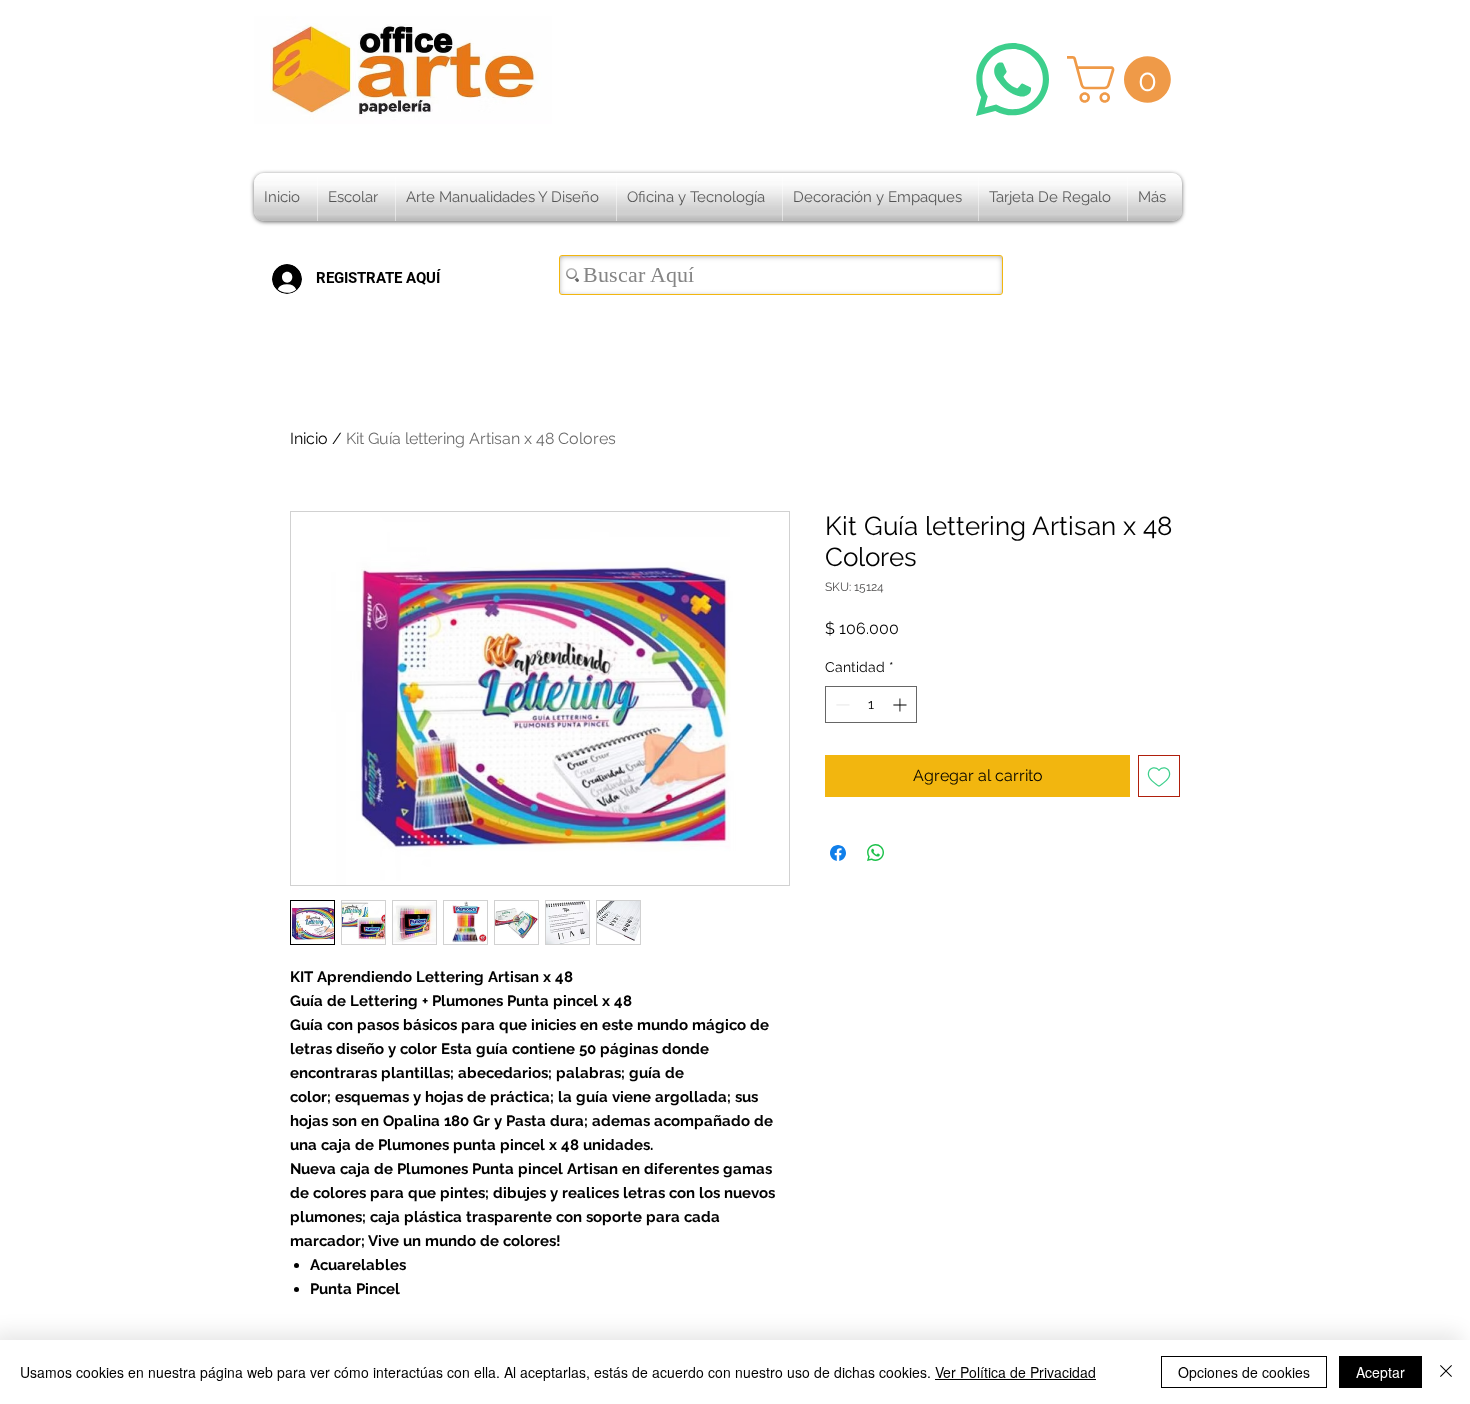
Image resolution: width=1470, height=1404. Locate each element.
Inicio (309, 438)
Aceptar (1380, 1372)
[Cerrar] (1446, 1372)
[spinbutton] (871, 704)
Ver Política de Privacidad (1015, 1372)
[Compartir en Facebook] (838, 853)
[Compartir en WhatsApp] (876, 853)
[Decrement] (840, 704)
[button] (1124, 79)
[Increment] (901, 704)
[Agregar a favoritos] (1159, 776)
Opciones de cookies (1244, 1372)
